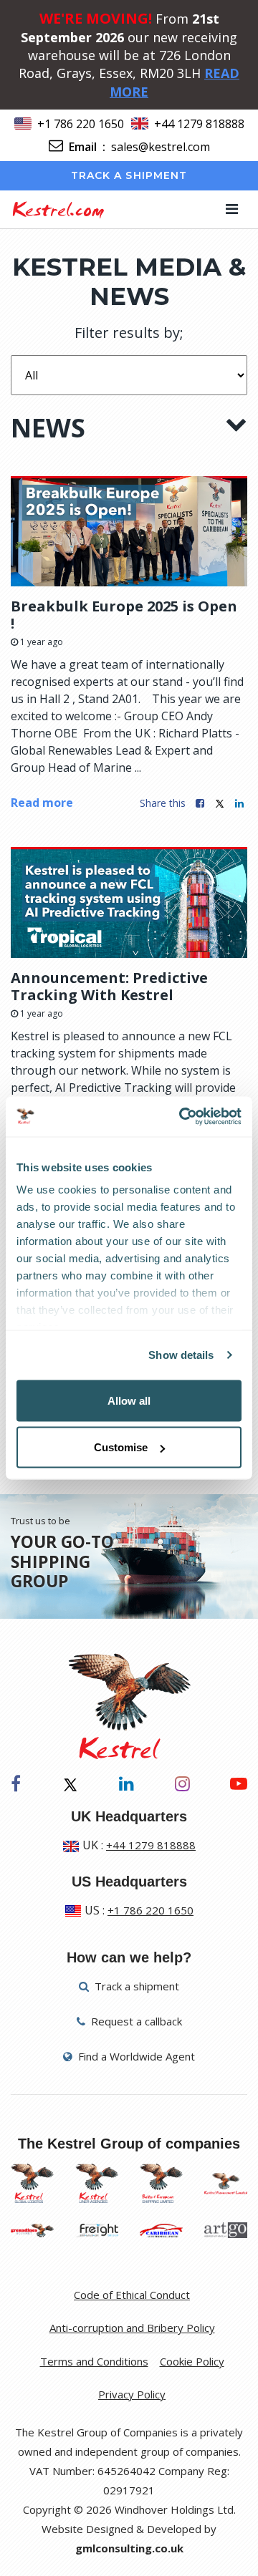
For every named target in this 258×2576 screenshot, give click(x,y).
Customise (121, 1447)
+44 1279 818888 (199, 124)
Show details (181, 1355)
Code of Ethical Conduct (132, 2295)
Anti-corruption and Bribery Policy (132, 2328)
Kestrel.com (58, 209)
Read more (42, 803)
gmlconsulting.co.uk (129, 2548)
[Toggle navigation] (232, 209)
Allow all (129, 1400)
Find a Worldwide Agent (135, 2056)
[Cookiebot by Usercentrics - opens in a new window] (182, 1117)
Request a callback (135, 2021)
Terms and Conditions (94, 2361)
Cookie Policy (192, 2361)
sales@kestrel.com (161, 147)
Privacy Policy (132, 2394)
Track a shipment (129, 175)
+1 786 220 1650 (81, 124)
